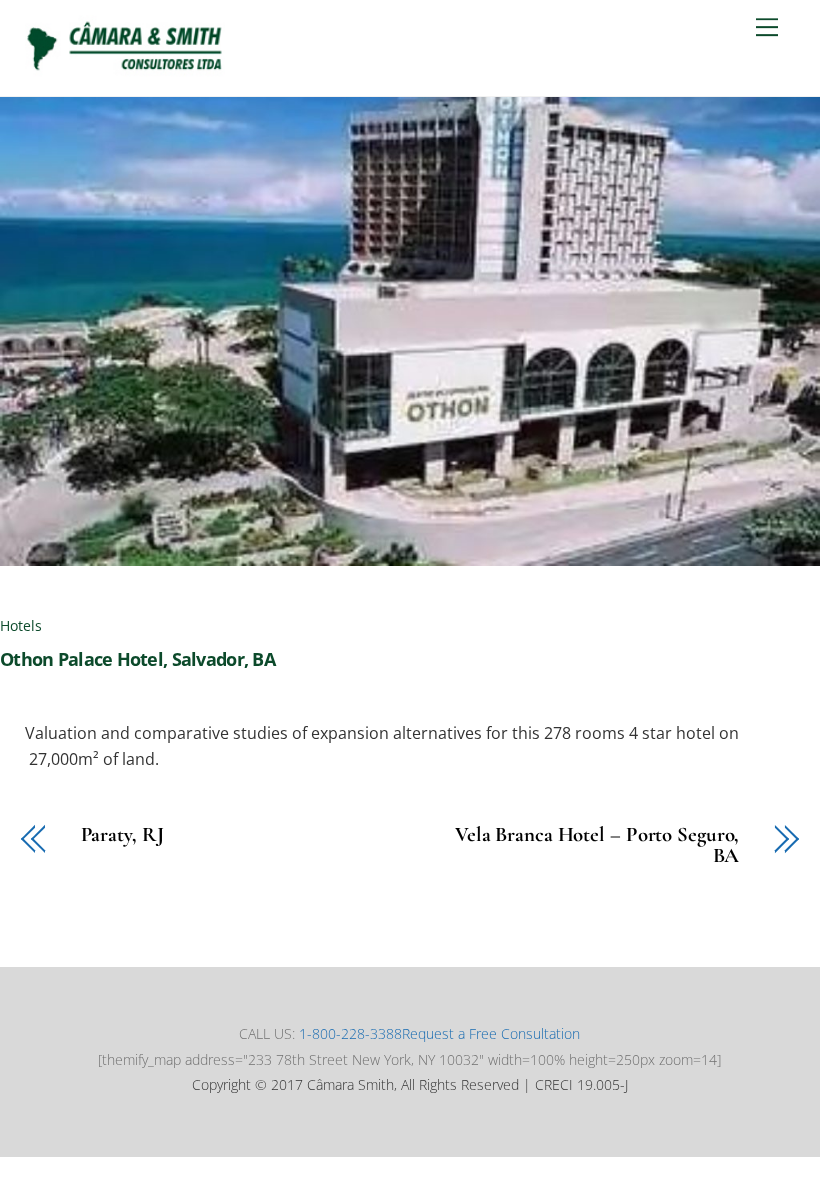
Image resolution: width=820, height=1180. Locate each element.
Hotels (21, 625)
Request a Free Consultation (491, 1033)
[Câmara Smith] (125, 70)
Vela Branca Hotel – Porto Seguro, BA (597, 846)
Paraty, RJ (122, 835)
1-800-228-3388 (350, 1033)
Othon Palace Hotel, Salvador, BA (137, 659)
